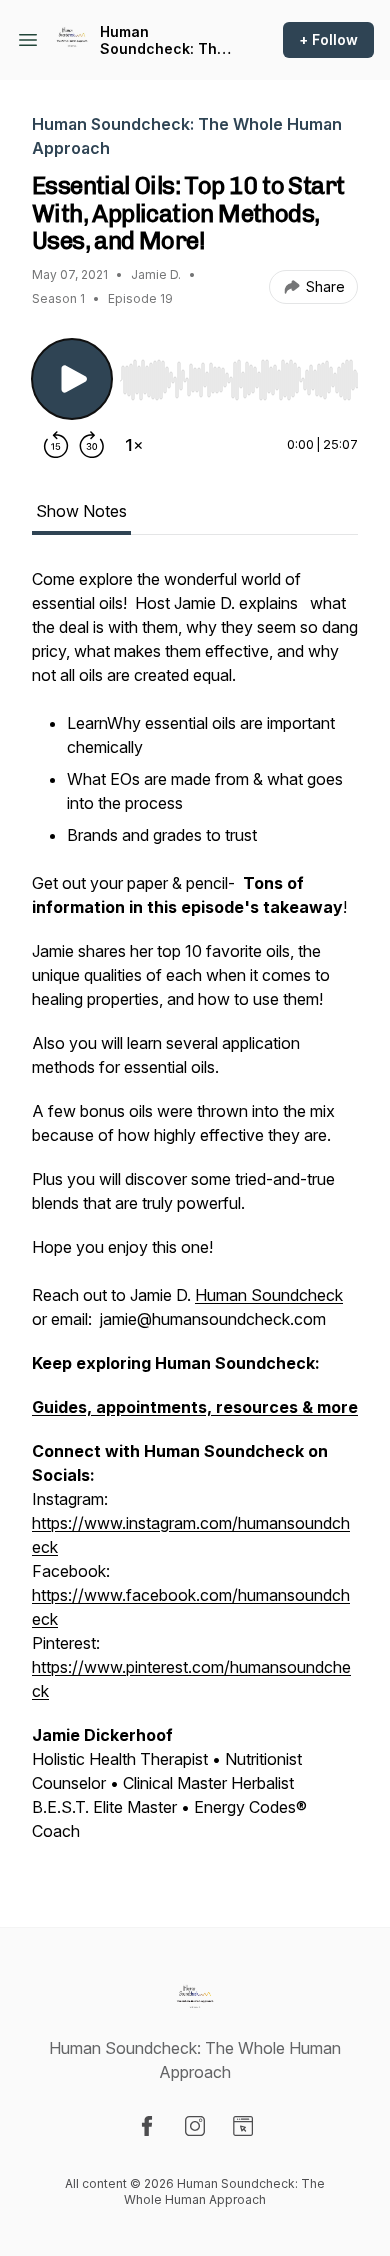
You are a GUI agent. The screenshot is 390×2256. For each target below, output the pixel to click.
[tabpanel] (195, 1215)
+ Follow (328, 39)
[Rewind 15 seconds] (56, 445)
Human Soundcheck (269, 1295)
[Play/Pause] (72, 379)
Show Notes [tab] (81, 511)
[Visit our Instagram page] (195, 2126)
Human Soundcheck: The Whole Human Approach (163, 40)
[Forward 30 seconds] (92, 445)
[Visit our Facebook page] (147, 2126)
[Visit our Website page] (243, 2126)
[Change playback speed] (134, 445)
